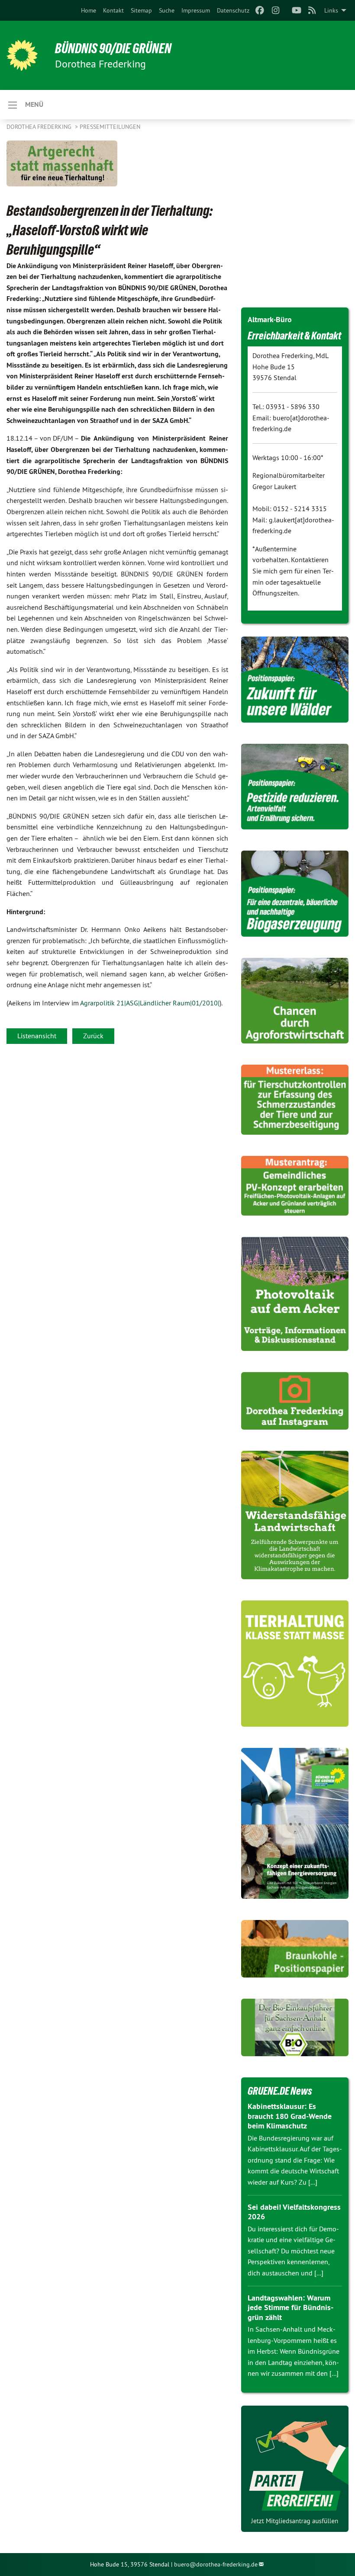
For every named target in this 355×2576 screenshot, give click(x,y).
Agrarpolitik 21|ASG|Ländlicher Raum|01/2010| (150, 1003)
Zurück (93, 1036)
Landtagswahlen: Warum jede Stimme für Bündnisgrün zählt (290, 2307)
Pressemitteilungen (110, 127)
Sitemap (141, 10)
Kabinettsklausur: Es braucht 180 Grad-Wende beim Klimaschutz (290, 2116)
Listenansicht (37, 1036)
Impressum (196, 10)
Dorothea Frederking (40, 127)
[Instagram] (276, 10)
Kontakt (113, 10)
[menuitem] (89, 10)
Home (89, 10)
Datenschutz (233, 10)
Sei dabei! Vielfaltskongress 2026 (294, 2212)
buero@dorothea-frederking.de (216, 2564)
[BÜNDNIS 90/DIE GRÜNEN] (22, 55)
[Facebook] (260, 10)
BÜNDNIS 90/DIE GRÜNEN (113, 48)
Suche (167, 10)
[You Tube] (296, 10)
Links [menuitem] (331, 10)
